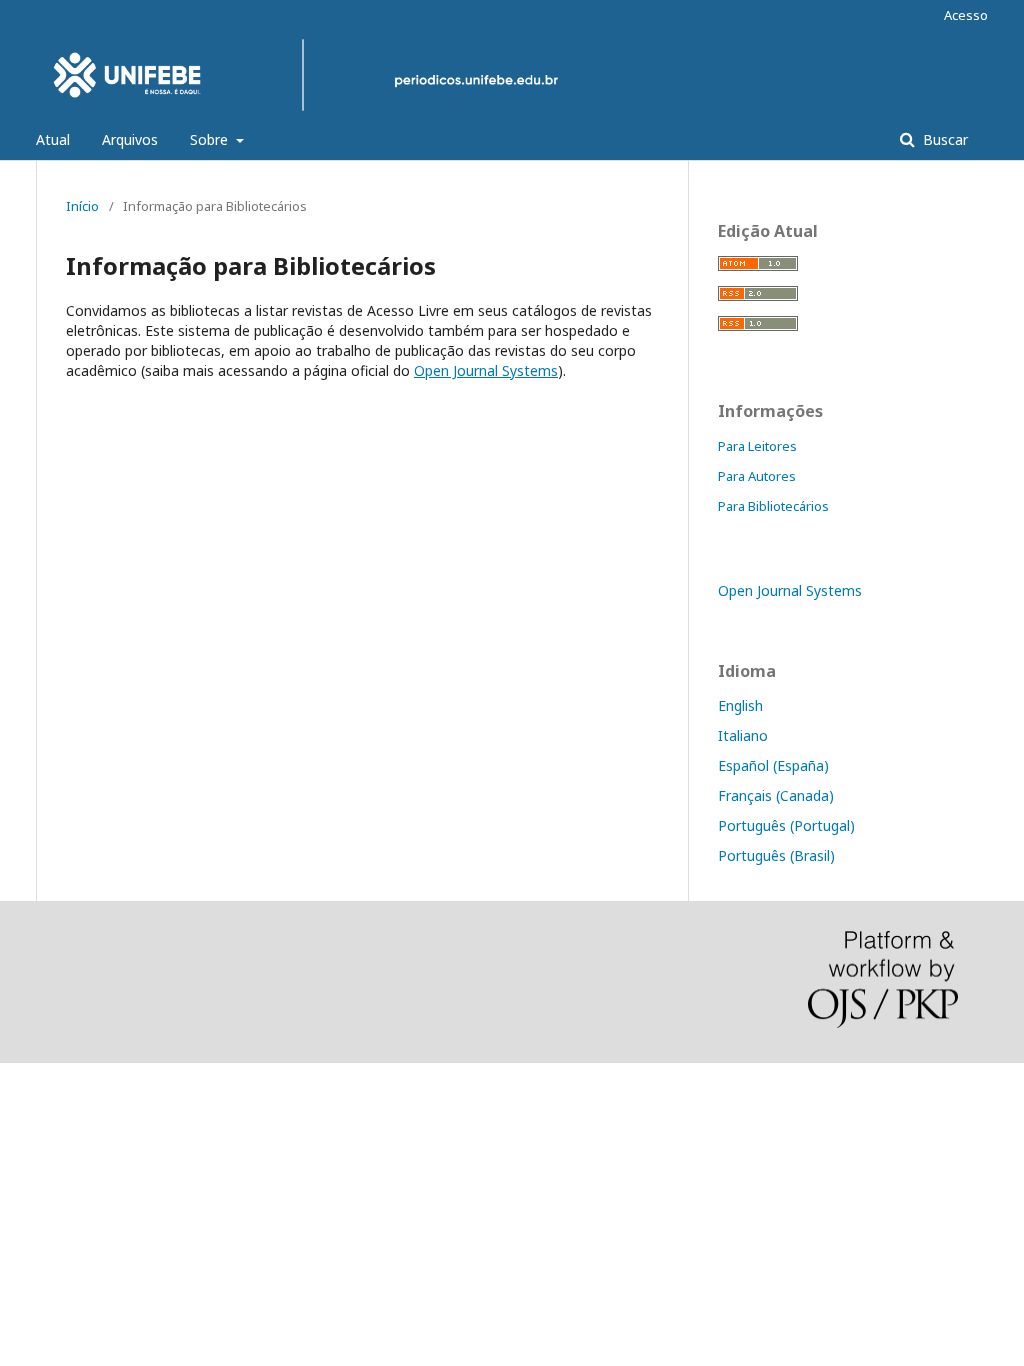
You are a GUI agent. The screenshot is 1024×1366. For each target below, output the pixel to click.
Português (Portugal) (786, 825)
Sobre (211, 139)
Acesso (966, 15)
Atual (53, 139)
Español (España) (773, 765)
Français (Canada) (776, 795)
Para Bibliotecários (773, 506)
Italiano (743, 735)
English (740, 705)
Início (82, 206)
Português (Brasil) (776, 855)
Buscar (943, 139)
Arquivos (130, 139)
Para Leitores (757, 446)
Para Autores (757, 476)
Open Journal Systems (486, 370)
